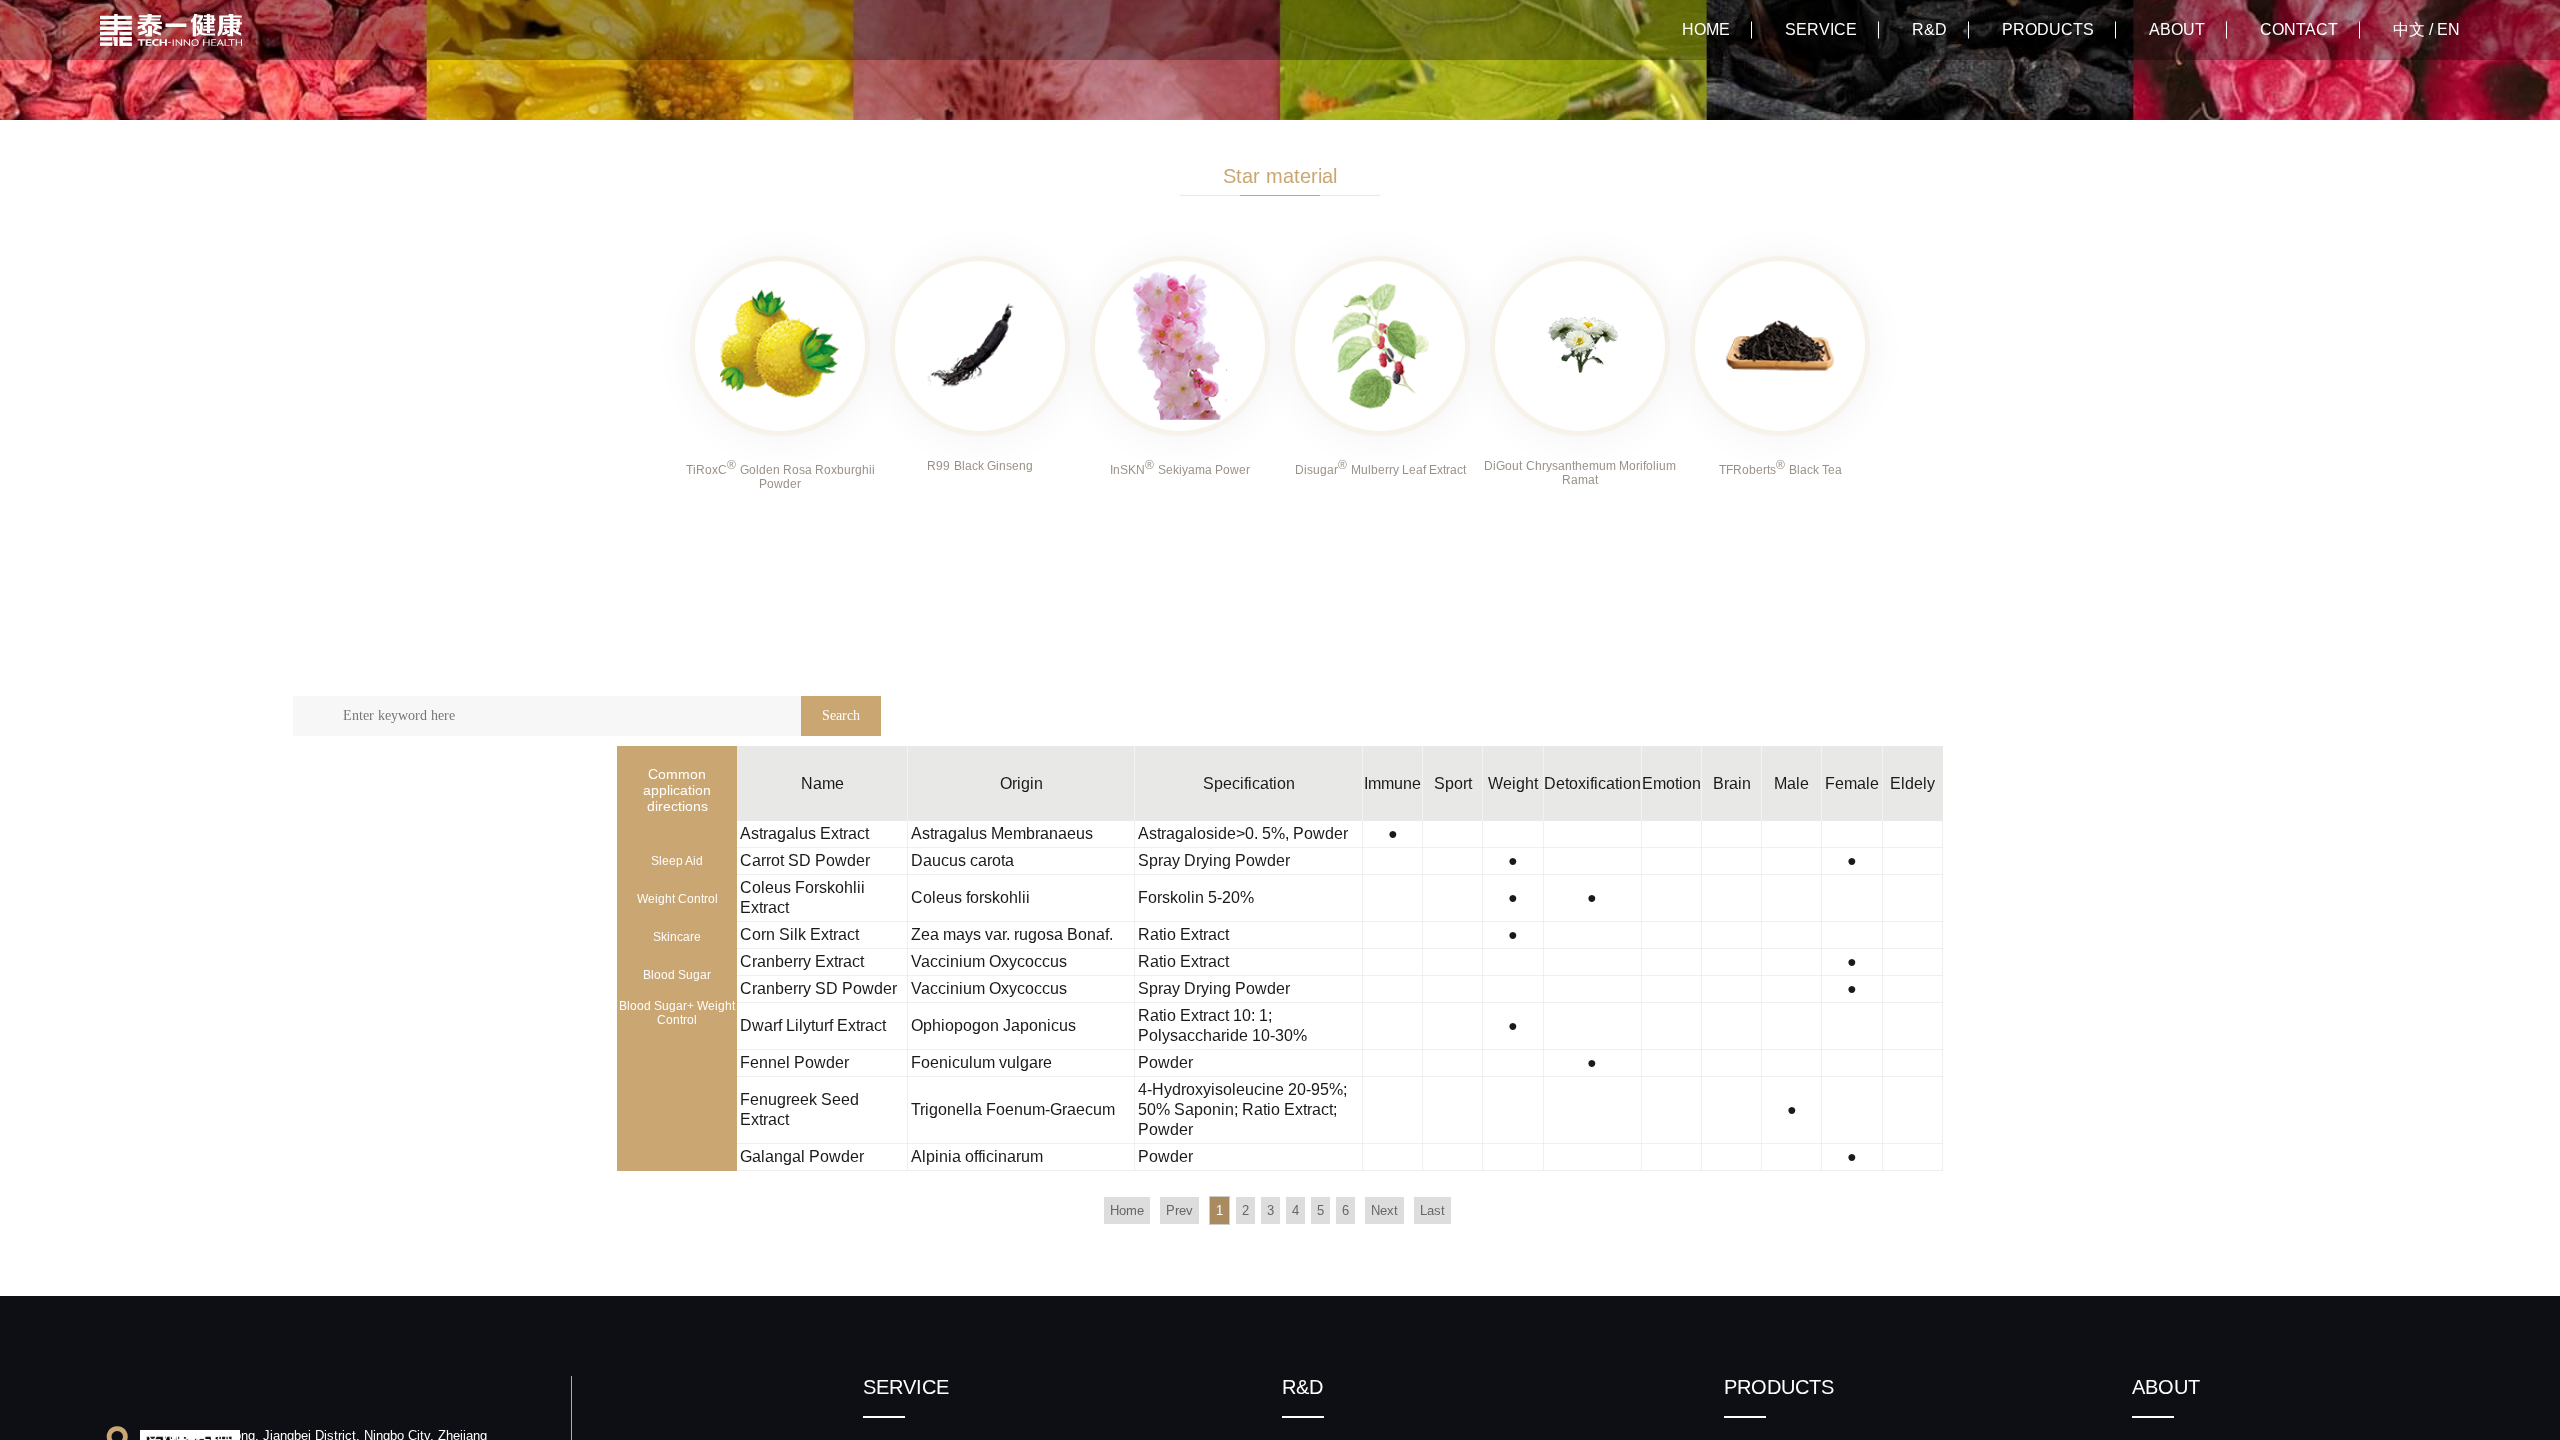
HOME (1706, 29)
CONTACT (2299, 29)
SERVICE (1821, 29)
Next (1384, 1210)
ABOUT (2177, 29)
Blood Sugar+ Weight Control (677, 1013)
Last (1432, 1210)
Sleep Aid (677, 861)
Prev (1179, 1210)
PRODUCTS (2048, 29)
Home (1127, 1210)
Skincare (677, 937)
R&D (1929, 29)
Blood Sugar (677, 975)
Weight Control (677, 899)
